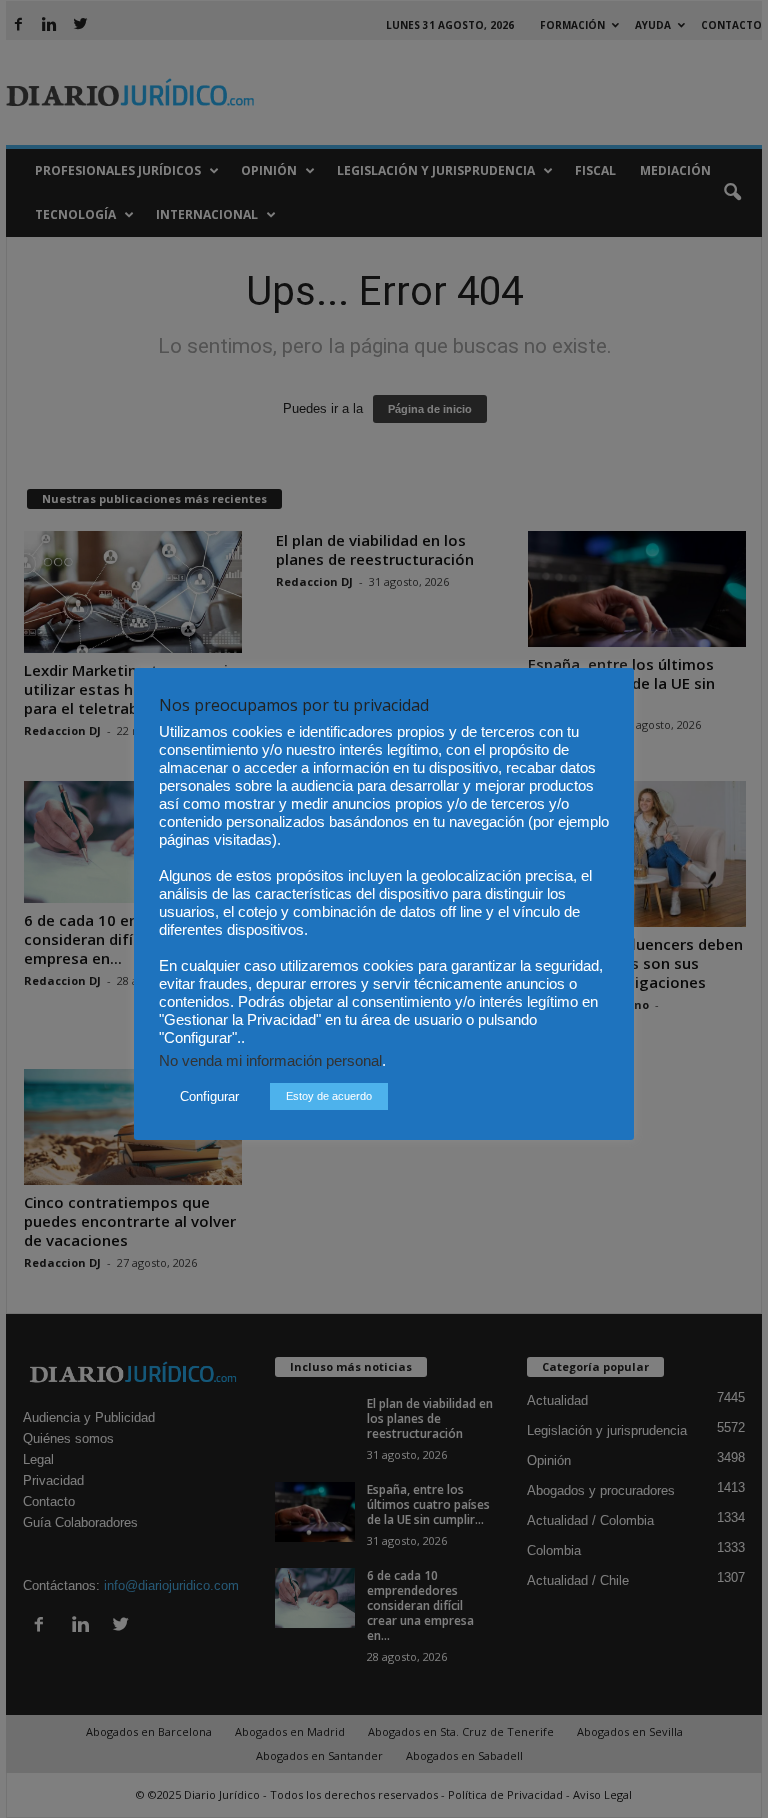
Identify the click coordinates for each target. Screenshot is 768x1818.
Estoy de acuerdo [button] (329, 1096)
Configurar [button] (209, 1096)
